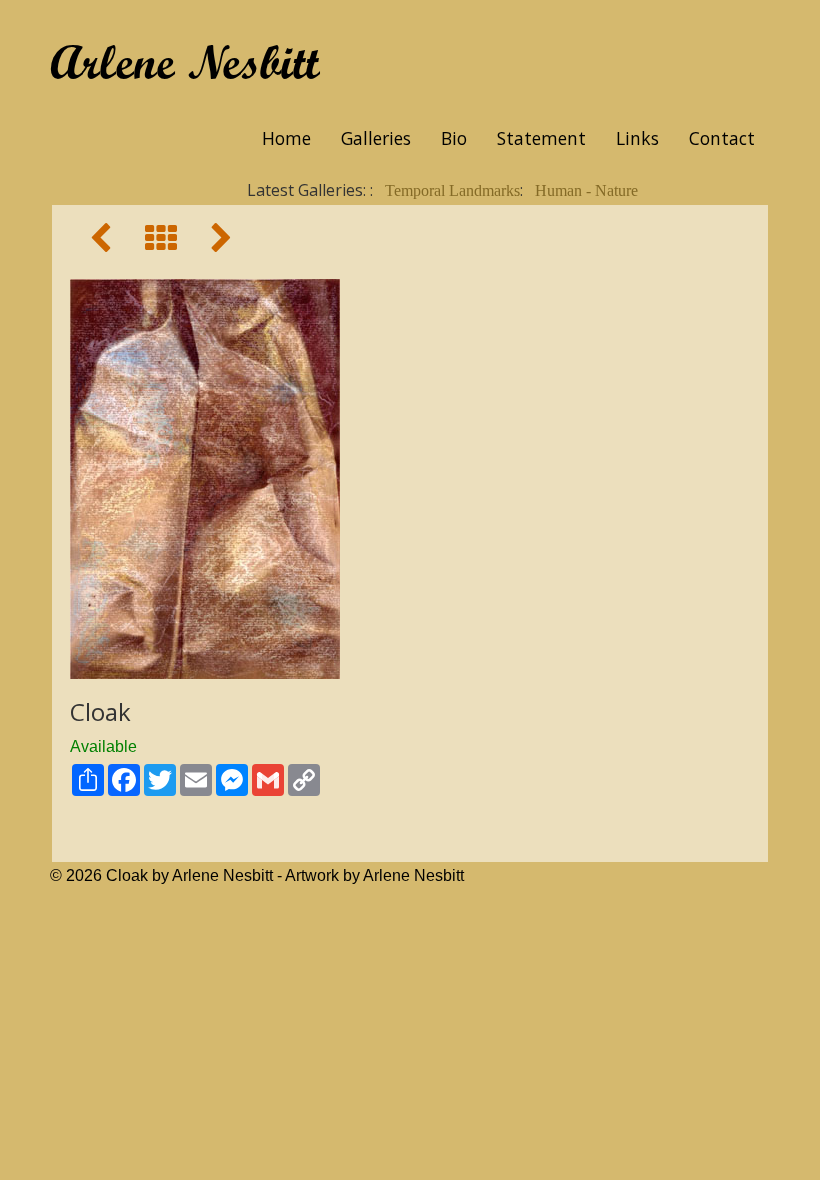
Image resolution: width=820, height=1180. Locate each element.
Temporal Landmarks (452, 190)
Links (637, 138)
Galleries (376, 138)
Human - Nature (586, 190)
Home (286, 138)
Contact (722, 138)
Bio (454, 138)
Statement (541, 138)
